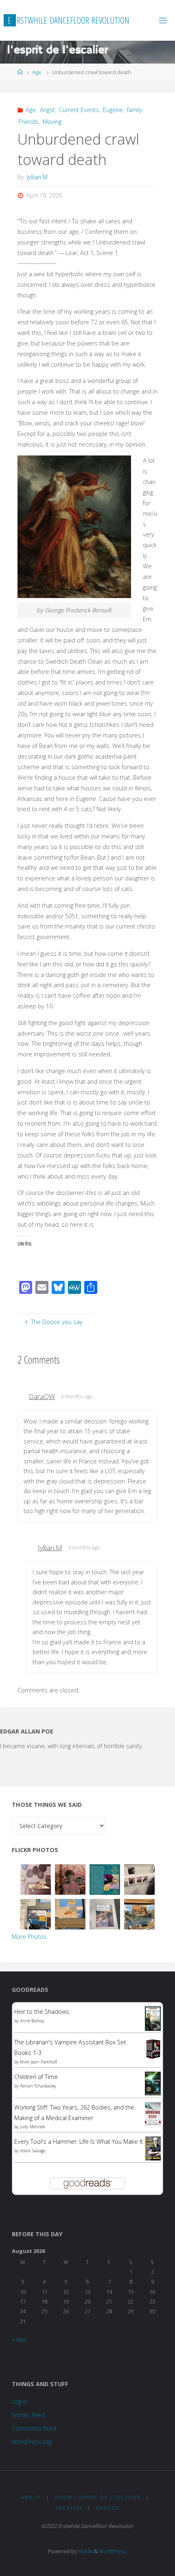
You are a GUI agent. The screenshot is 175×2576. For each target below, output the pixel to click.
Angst (47, 110)
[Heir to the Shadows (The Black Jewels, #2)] (153, 2018)
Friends (29, 122)
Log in (20, 2401)
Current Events (79, 110)
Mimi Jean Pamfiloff (38, 2062)
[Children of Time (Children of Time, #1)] (153, 2083)
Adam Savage (33, 2151)
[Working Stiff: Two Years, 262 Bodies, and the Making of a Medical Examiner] (153, 2113)
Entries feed (28, 2415)
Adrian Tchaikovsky (38, 2086)
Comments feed (34, 2428)
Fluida (85, 2551)
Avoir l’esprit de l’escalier (98, 2497)
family (135, 110)
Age (37, 72)
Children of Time (36, 2077)
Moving (52, 122)
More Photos (29, 1937)
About (31, 2497)
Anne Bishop (32, 2021)
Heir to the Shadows (42, 2012)
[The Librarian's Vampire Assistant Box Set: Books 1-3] (153, 2048)
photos (108, 2508)
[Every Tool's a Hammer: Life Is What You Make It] (153, 2148)
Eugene (113, 110)
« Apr (19, 2340)
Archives (69, 2508)
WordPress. (113, 2551)
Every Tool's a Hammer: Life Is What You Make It (79, 2142)
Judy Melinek (32, 2127)
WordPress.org (32, 2442)
